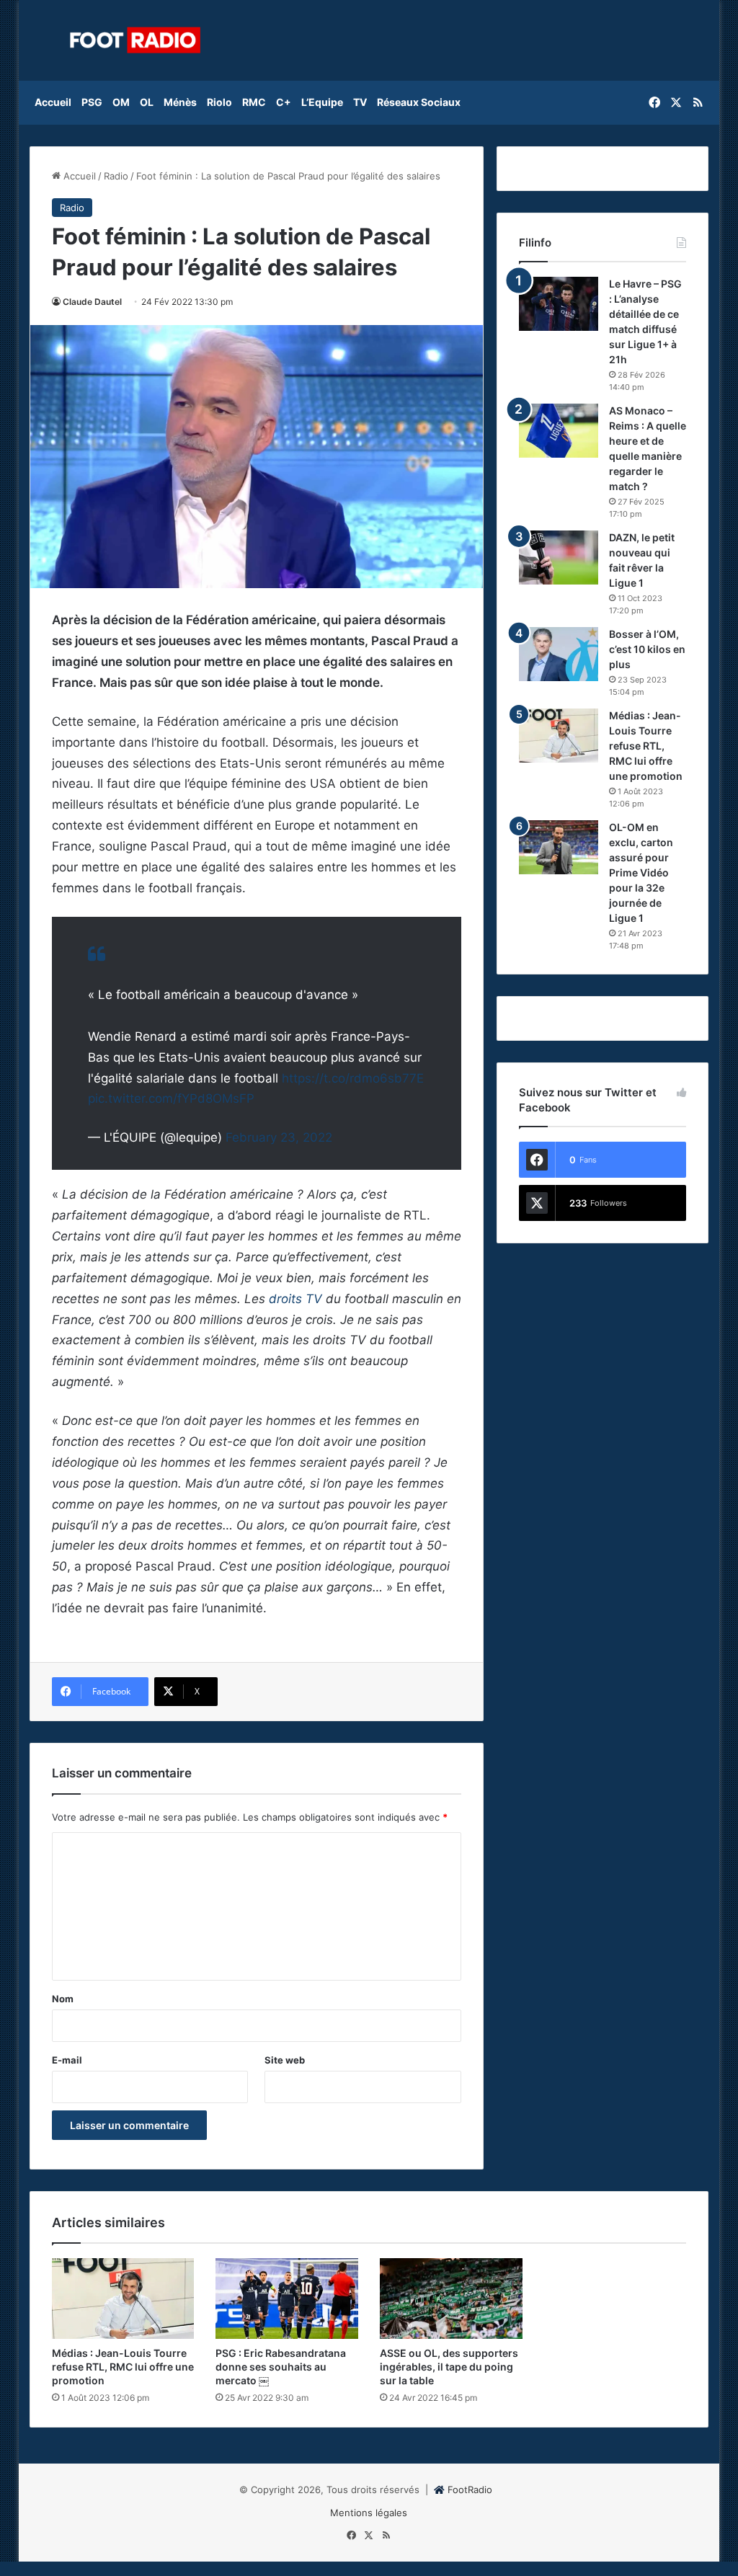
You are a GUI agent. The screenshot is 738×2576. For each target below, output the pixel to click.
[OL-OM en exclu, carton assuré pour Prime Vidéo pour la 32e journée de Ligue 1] (559, 847)
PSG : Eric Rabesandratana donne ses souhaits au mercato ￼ (281, 2367)
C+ (284, 102)
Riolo (219, 102)
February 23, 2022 (279, 1137)
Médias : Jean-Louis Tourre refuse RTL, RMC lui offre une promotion (646, 746)
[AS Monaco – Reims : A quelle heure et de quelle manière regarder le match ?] (559, 431)
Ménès (180, 102)
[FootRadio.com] (135, 40)
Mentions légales (369, 2513)
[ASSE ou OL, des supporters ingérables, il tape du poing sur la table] (451, 2299)
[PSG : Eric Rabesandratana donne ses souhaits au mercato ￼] (287, 2299)
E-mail (67, 2060)
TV (360, 102)
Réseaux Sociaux (419, 102)
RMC (254, 102)
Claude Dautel (92, 302)
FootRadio (470, 2490)
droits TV (295, 1299)
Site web (285, 2060)
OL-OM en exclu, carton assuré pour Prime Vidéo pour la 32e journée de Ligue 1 (641, 872)
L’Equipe (322, 102)
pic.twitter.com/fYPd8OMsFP (171, 1098)
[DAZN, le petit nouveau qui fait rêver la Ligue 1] (559, 558)
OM (121, 102)
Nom (63, 1999)
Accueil (53, 102)
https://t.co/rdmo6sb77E (353, 1078)
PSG (92, 102)
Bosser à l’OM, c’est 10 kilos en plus (647, 649)
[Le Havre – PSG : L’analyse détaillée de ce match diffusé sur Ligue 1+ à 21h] (559, 304)
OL (147, 102)
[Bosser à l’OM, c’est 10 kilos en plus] (559, 654)
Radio (116, 176)
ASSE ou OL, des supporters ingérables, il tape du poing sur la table (449, 2367)
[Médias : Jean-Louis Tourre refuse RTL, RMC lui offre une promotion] (559, 736)
